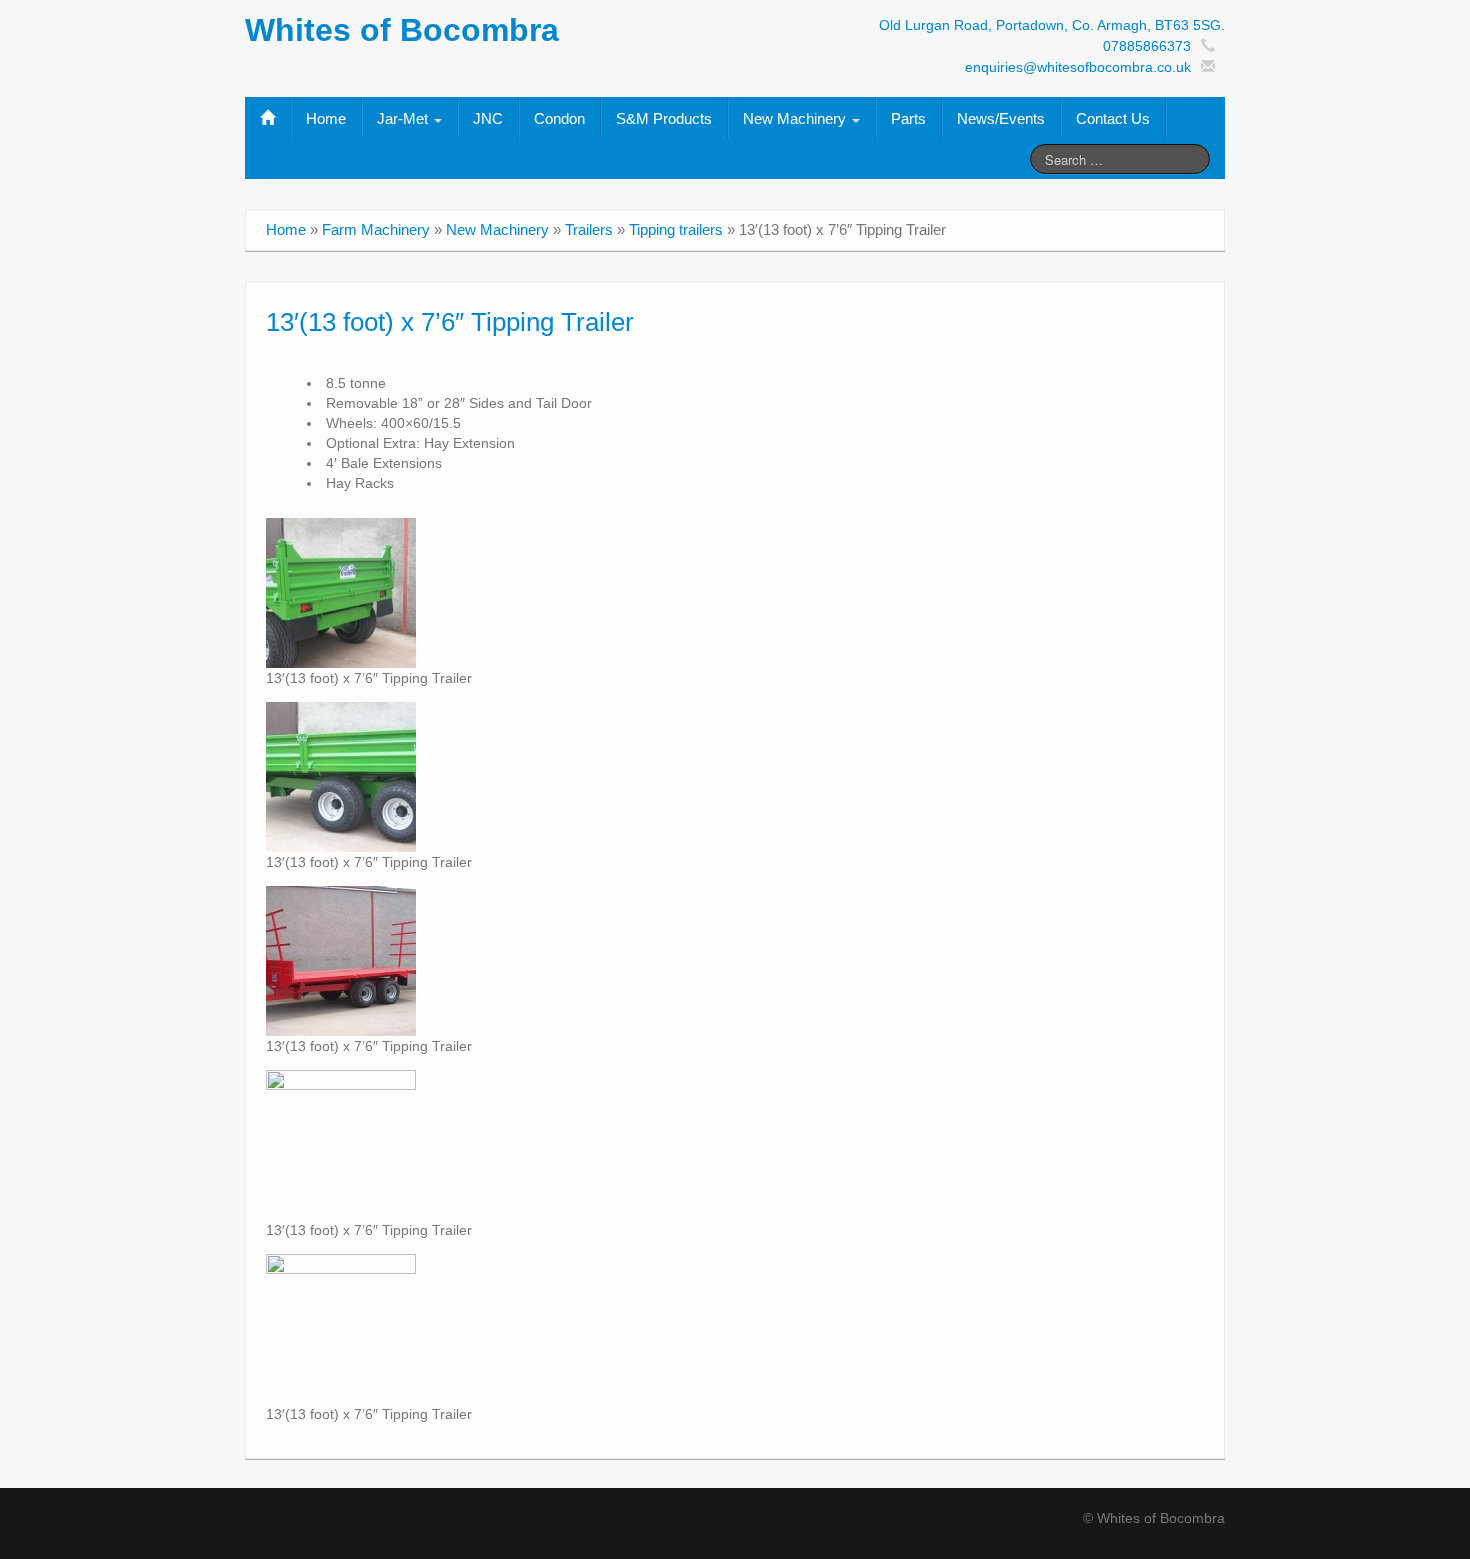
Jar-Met (404, 118)
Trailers (589, 229)
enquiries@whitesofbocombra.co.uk (1078, 67)
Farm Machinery (376, 229)
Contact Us (1113, 118)
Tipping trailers (676, 229)
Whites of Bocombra (402, 30)
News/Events (1001, 118)
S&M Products (664, 118)
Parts (908, 118)
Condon (559, 118)
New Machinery (796, 118)
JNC (488, 118)
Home (326, 118)
